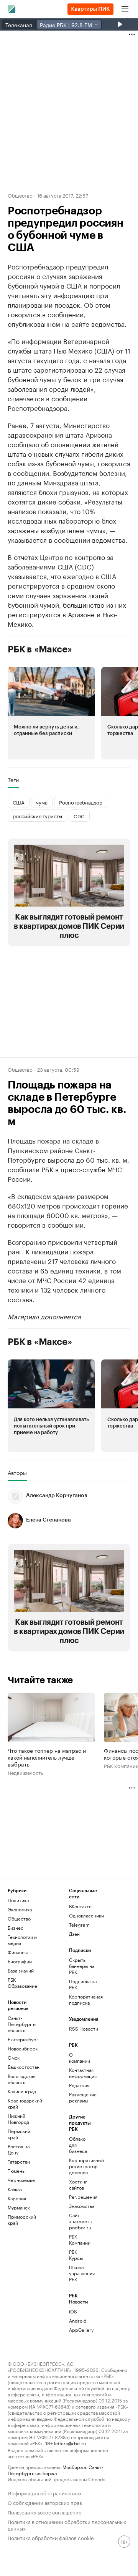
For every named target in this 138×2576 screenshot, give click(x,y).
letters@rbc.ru (70, 2443)
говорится (24, 314)
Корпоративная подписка (84, 1999)
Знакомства (79, 2206)
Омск (14, 2058)
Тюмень (16, 2171)
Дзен (74, 1934)
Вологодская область (21, 2079)
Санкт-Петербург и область (22, 2024)
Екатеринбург (23, 2039)
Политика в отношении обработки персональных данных (67, 2524)
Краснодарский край (23, 2103)
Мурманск (19, 2207)
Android (78, 2321)
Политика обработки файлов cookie (51, 2537)
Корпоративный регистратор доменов (79, 2166)
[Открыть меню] (125, 9)
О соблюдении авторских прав (45, 2502)
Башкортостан (23, 2067)
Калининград (22, 2091)
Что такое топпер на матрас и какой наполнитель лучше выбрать (47, 1757)
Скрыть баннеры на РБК (82, 1966)
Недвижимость (25, 1772)
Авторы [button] (17, 1473)
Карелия (17, 2198)
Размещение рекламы (79, 2097)
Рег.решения (79, 2197)
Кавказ (15, 2189)
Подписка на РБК (83, 1984)
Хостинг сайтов (78, 2184)
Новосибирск (23, 2048)
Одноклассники (84, 1915)
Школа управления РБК (79, 2273)
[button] (51, 713)
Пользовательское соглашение (44, 2512)
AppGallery (79, 2330)
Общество (20, 195)
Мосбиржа (74, 2467)
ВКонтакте (80, 1906)
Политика (18, 1900)
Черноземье (21, 2180)
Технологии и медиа (22, 1940)
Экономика (20, 1909)
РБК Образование (22, 1983)
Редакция (79, 2085)
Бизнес (16, 1928)
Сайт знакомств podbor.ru (79, 2221)
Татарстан (19, 2162)
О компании (79, 2058)
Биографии (20, 1961)
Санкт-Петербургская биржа (55, 2470)
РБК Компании (79, 2239)
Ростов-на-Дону (19, 2149)
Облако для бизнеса (78, 2145)
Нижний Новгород (18, 2119)
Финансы (18, 1952)
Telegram (79, 1925)
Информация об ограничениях (45, 2492)
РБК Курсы (76, 2255)
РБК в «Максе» (40, 649)
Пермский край (19, 2134)
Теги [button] (13, 780)
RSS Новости (84, 2029)
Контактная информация (79, 2073)
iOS (73, 2311)
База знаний (21, 1970)
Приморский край (22, 2220)
